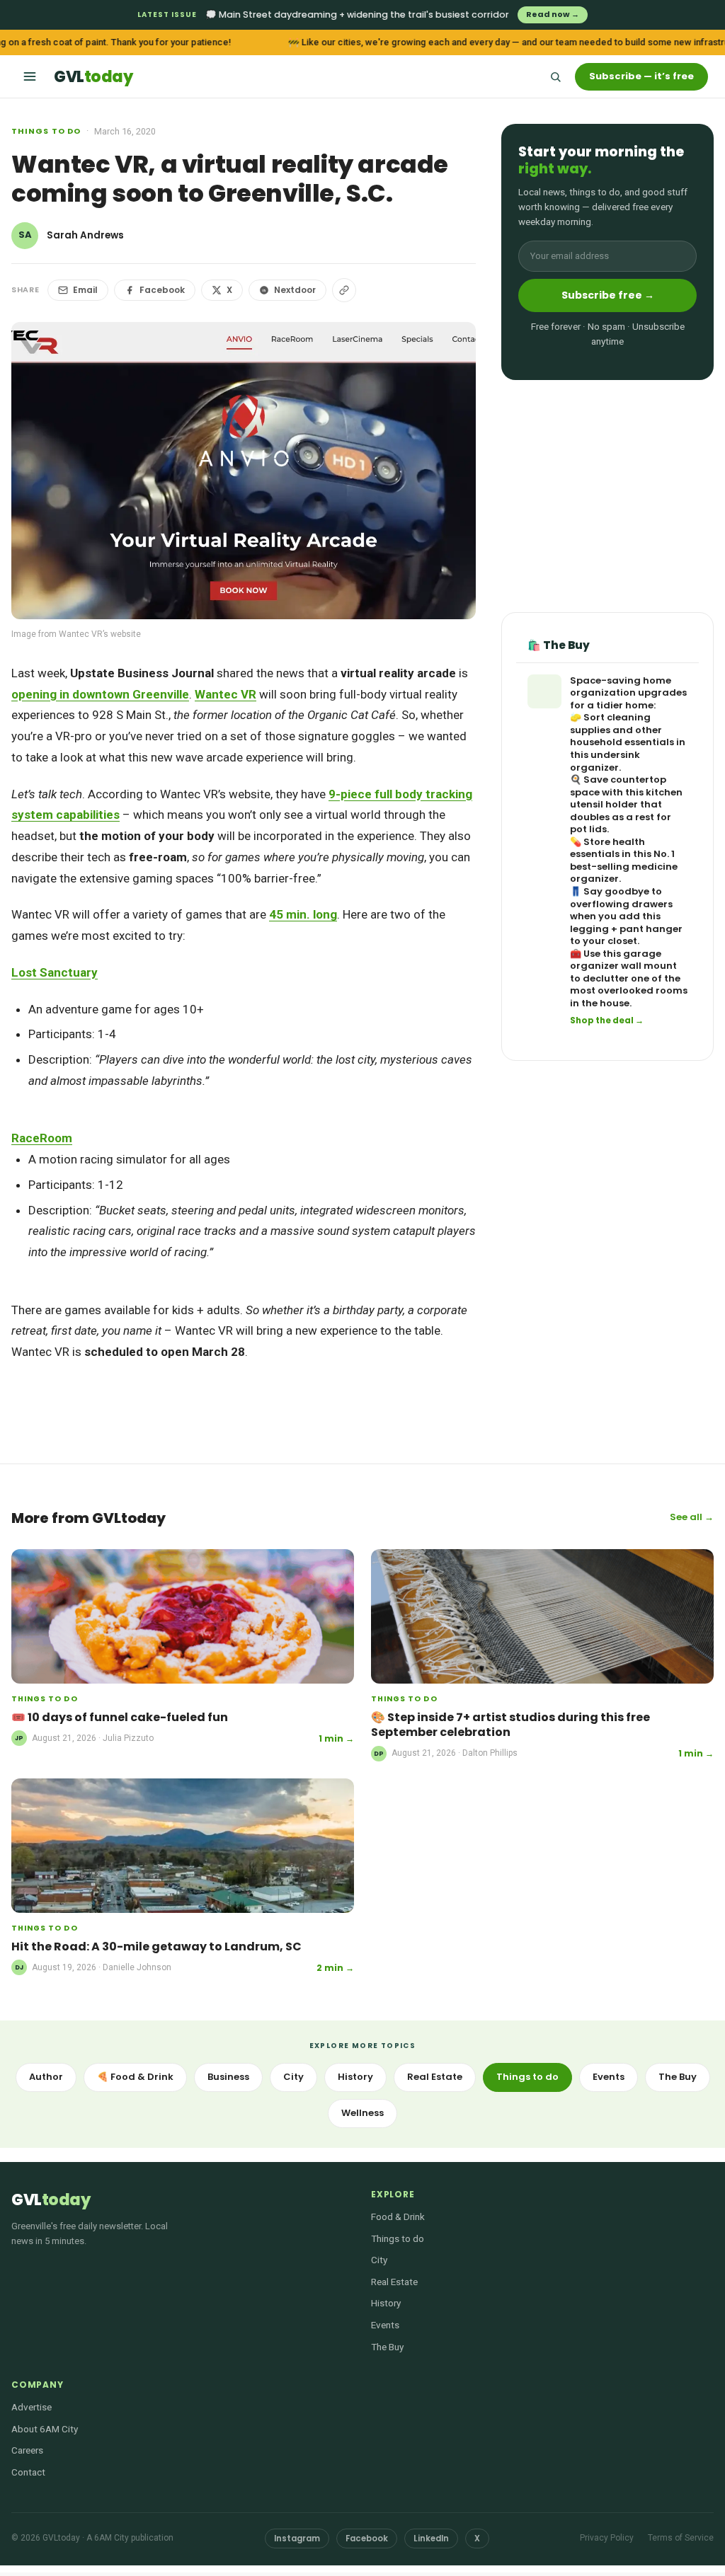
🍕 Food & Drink (135, 2077)
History (355, 2077)
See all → (692, 1517)
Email (85, 290)
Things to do (46, 131)
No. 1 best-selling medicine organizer (624, 866)
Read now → (553, 14)
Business (228, 2077)
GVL (93, 77)
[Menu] (30, 76)
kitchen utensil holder (626, 799)
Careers (27, 2450)
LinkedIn (431, 2538)
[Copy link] (344, 290)
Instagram (297, 2538)
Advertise (32, 2407)
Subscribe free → (608, 295)
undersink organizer (605, 761)
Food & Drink (398, 2216)
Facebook (162, 290)
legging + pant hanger (626, 929)
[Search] (555, 76)
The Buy (678, 2077)
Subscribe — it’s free (641, 76)
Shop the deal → (607, 1020)
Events (609, 2077)
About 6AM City (45, 2429)
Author (46, 2077)
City (293, 2077)
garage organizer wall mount (623, 960)
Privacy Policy (607, 2538)
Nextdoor (295, 290)
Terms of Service (681, 2538)
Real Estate (435, 2077)
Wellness (362, 2113)
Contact (28, 2472)
